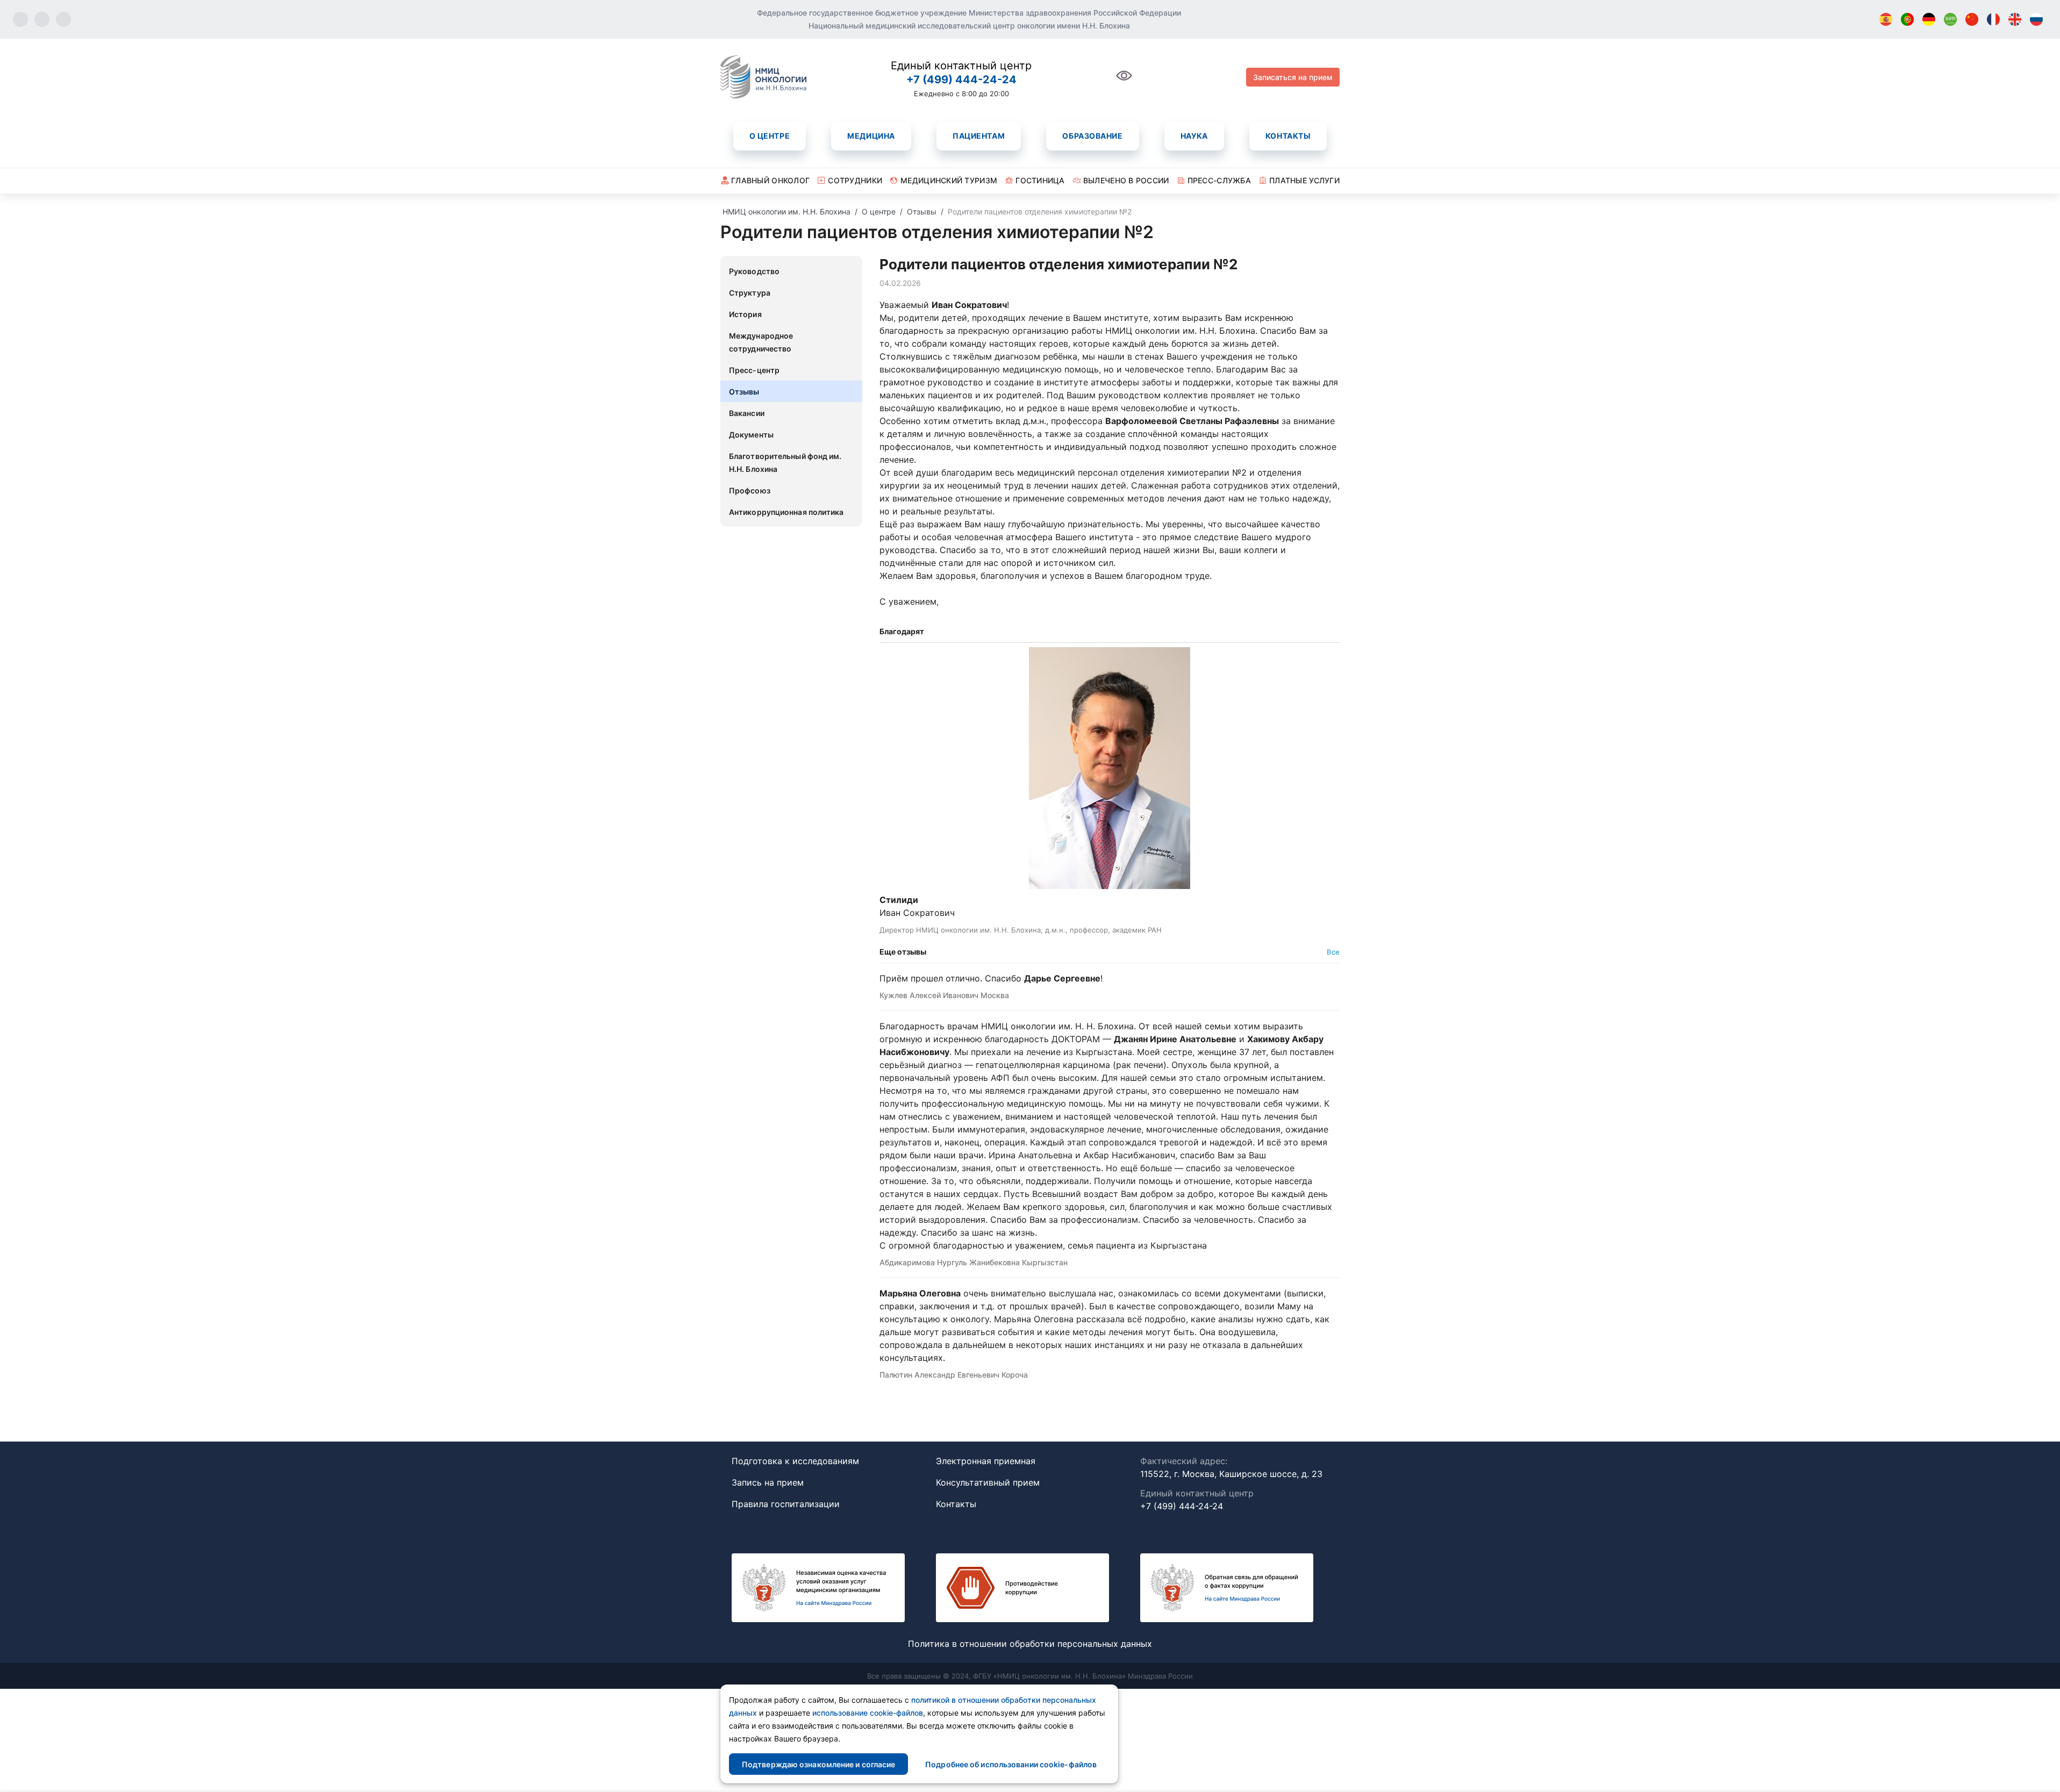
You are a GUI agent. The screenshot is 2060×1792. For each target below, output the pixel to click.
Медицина (871, 136)
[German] (1929, 19)
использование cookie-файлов (868, 1713)
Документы (751, 435)
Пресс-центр (754, 370)
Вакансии (747, 413)
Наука (1194, 136)
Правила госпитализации (786, 1504)
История (745, 314)
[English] (2015, 19)
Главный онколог (770, 180)
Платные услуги (1304, 180)
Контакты (1288, 136)
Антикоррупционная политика (786, 512)
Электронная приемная (986, 1461)
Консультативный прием (988, 1482)
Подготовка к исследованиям (795, 1461)
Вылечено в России (1126, 180)
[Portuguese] (1907, 19)
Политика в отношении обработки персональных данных (1030, 1644)
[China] (1972, 19)
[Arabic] (1950, 19)
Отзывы (744, 392)
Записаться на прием (1293, 77)
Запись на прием (768, 1482)
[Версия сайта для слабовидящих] (1124, 81)
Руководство (754, 271)
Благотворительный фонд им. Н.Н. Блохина (785, 463)
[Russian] (2036, 19)
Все (1333, 952)
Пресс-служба (1219, 180)
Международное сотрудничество (761, 342)
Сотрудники (855, 180)
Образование (1092, 136)
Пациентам (979, 136)
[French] (1993, 19)
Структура (750, 293)
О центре (770, 136)
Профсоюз (750, 490)
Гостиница (1040, 180)
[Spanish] (1886, 19)
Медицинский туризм (949, 180)
